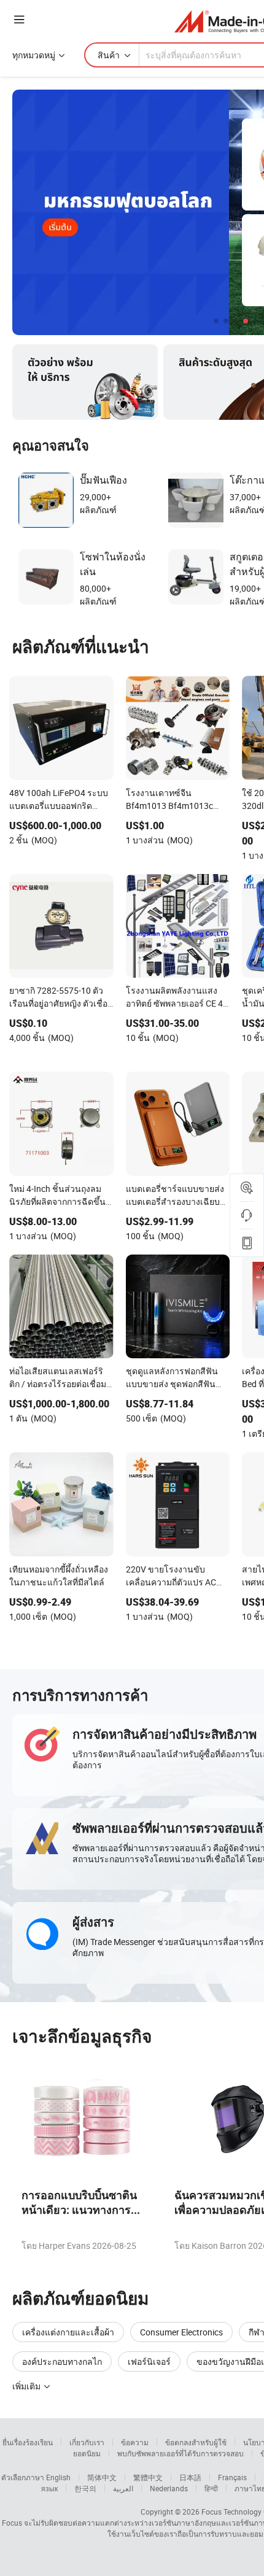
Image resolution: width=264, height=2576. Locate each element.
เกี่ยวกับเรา (87, 2442)
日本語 (190, 2477)
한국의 (85, 2488)
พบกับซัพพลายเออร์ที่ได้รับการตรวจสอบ (181, 2453)
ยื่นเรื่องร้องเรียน (28, 2442)
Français (232, 2477)
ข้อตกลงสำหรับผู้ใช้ (196, 2442)
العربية (123, 2488)
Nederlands (169, 2488)
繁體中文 (148, 2477)
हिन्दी (211, 2488)
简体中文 (102, 2477)
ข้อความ (135, 2442)
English (58, 2477)
